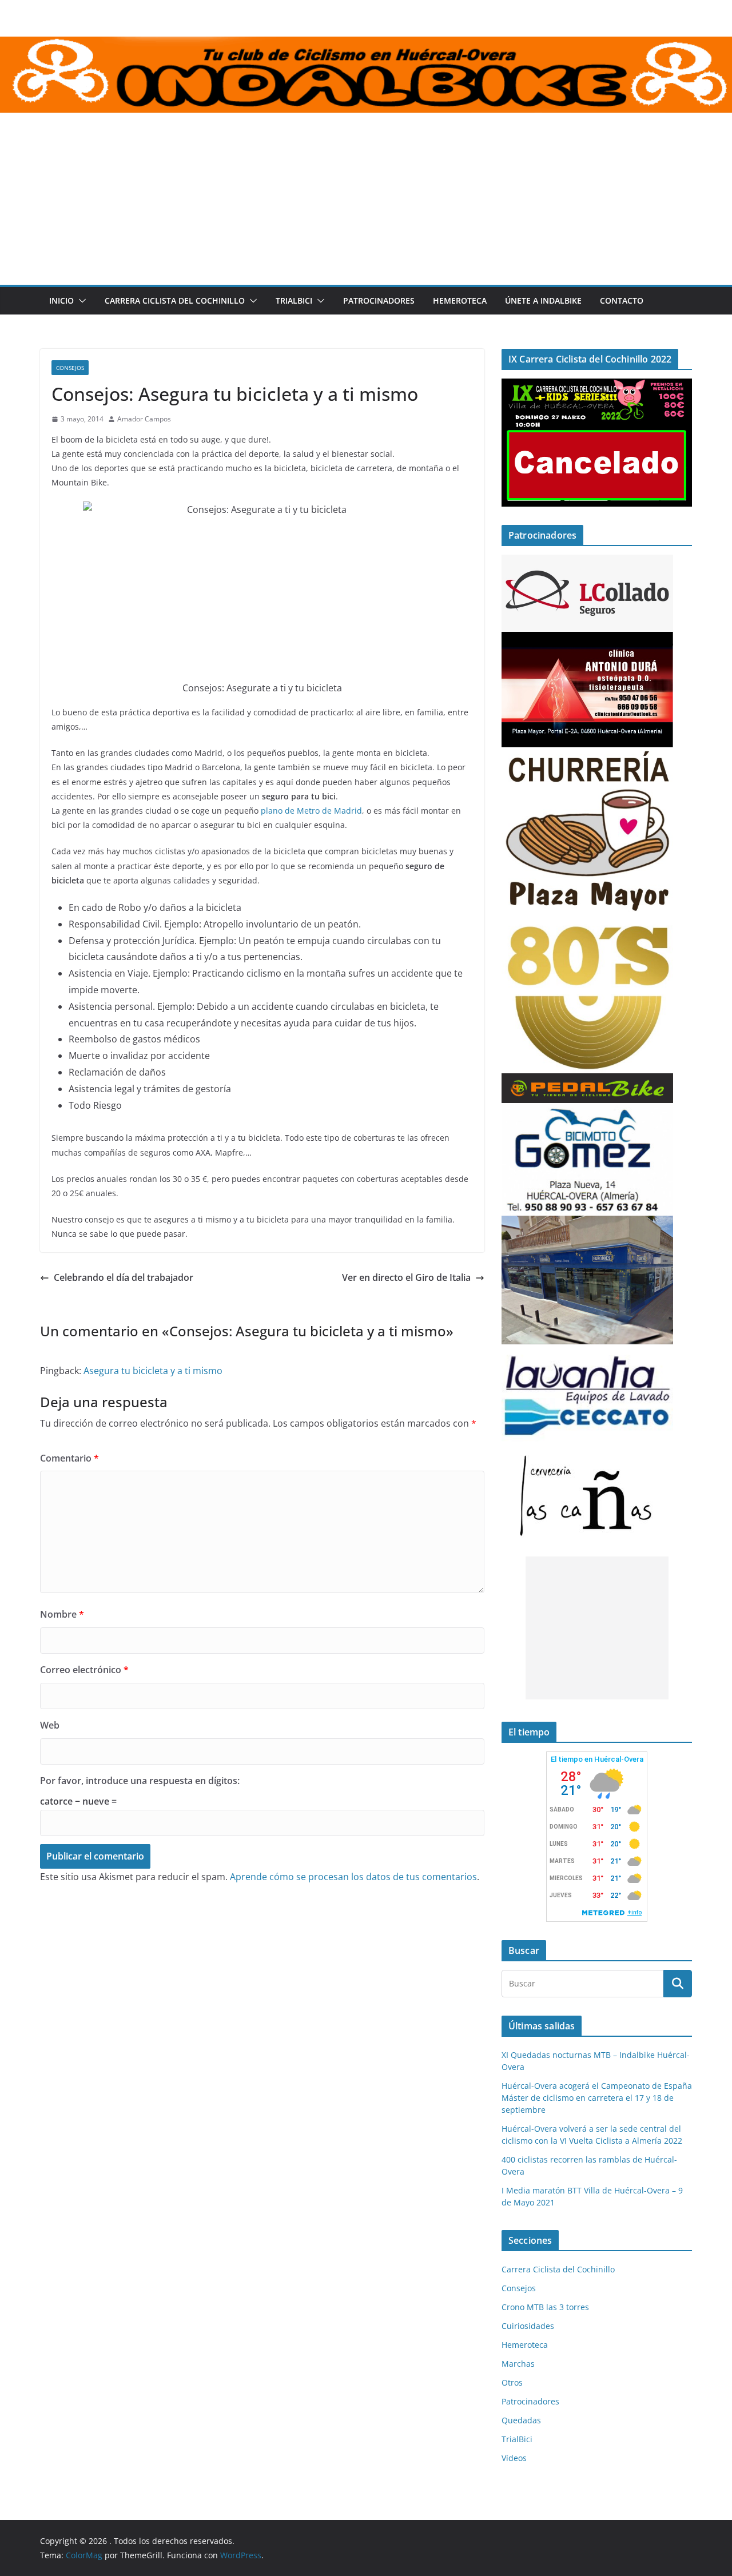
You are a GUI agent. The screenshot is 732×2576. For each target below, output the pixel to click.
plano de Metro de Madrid (311, 811)
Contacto (622, 300)
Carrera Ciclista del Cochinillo (175, 300)
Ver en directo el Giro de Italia (406, 1277)
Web (50, 1725)
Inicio (61, 300)
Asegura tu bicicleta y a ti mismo (153, 1371)
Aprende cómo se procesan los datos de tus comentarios (353, 1877)
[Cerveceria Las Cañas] (587, 1449)
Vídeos (514, 2458)
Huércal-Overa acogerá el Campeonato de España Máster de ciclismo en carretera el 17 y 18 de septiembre (597, 2098)
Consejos (70, 368)
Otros (512, 2382)
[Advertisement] (366, 199)
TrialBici (294, 300)
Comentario (69, 1458)
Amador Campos (144, 419)
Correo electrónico (84, 1670)
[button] (80, 301)
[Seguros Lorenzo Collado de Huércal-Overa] (587, 562)
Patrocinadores (379, 300)
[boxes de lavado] (587, 1351)
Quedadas (521, 2420)
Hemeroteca (460, 300)
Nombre (62, 1614)
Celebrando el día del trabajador (124, 1277)
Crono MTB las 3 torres (545, 2307)
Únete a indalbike (543, 300)
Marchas (518, 2364)
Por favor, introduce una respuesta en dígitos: (140, 1781)
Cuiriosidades (528, 2326)
